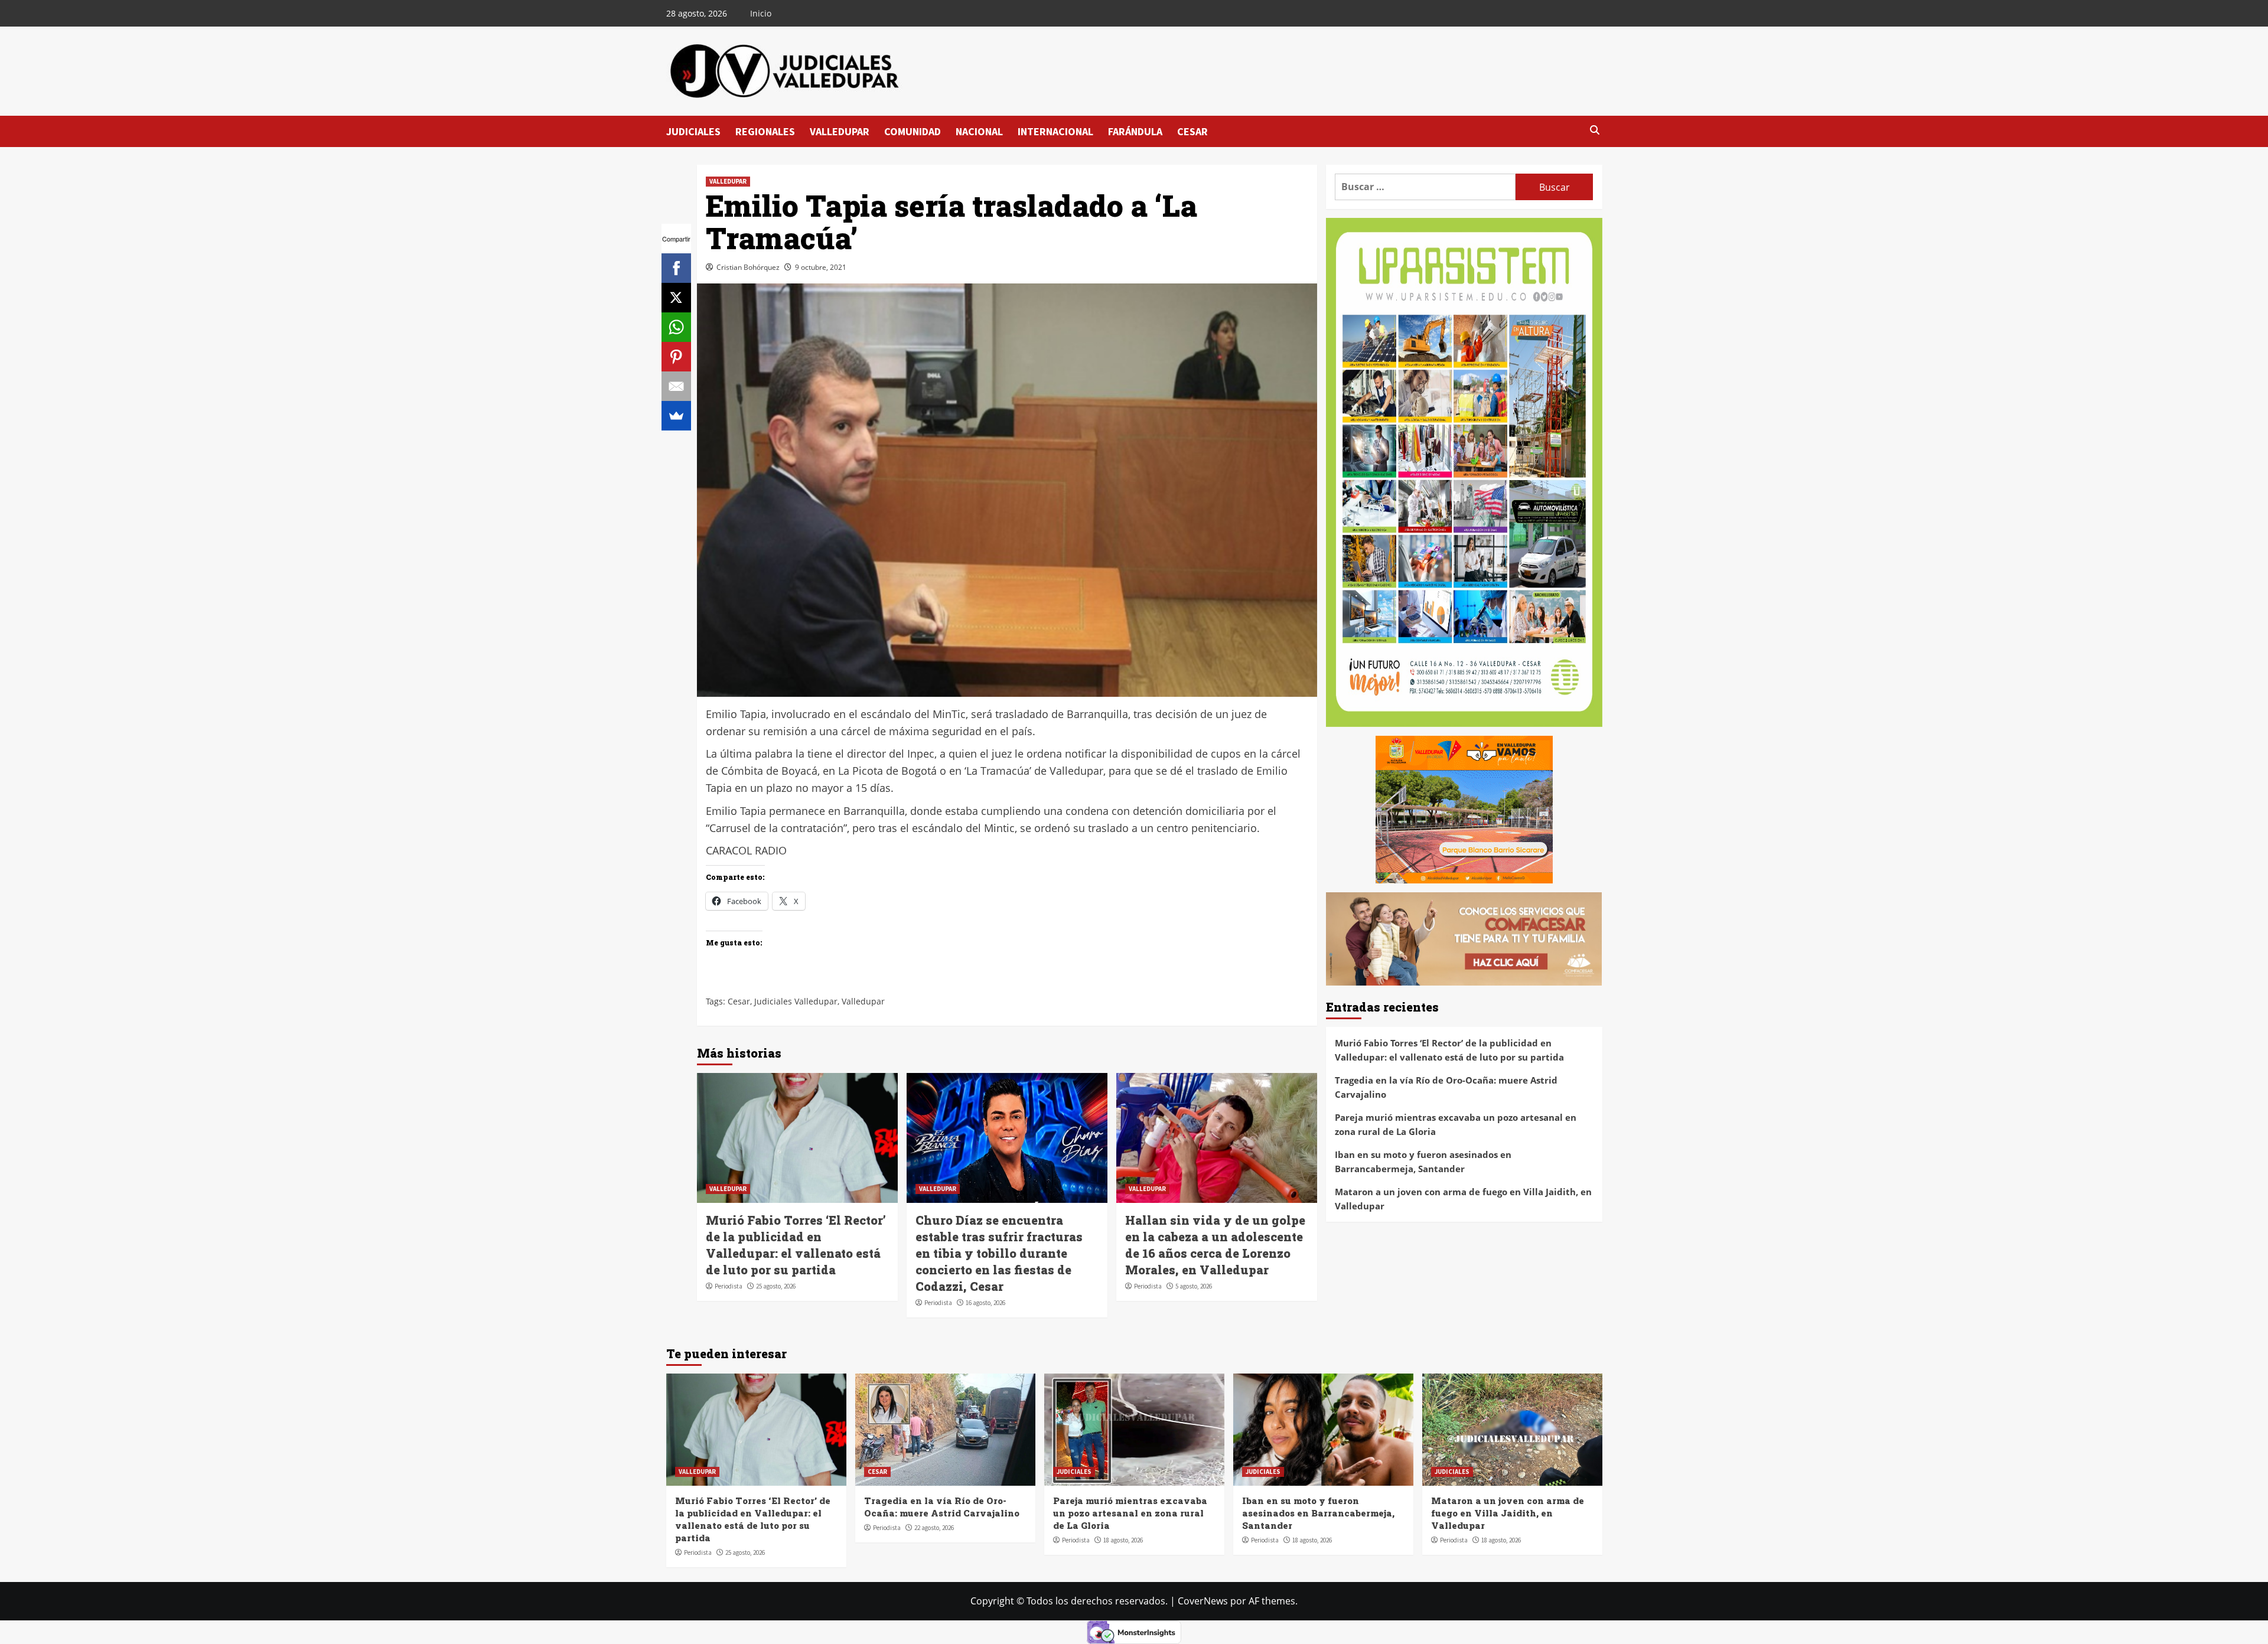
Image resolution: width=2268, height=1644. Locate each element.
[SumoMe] (676, 416)
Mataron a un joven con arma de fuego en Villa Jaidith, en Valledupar (1463, 1199)
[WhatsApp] (676, 327)
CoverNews (1203, 1601)
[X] (676, 298)
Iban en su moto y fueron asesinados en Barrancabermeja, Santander (1423, 1162)
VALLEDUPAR (840, 131)
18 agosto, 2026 (1123, 1540)
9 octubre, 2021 (821, 267)
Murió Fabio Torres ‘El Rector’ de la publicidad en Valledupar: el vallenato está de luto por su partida (1449, 1050)
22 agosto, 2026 (934, 1528)
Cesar (739, 1001)
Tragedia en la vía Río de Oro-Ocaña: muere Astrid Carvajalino (1446, 1087)
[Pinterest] (676, 357)
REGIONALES (765, 131)
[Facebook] (676, 268)
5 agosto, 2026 (1194, 1286)
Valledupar (863, 1001)
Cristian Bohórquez (748, 267)
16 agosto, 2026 (985, 1303)
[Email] (676, 386)
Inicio (761, 13)
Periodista (729, 1286)
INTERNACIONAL (1055, 131)
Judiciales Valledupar (796, 1001)
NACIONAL (979, 131)
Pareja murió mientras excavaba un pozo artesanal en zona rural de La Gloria (1456, 1124)
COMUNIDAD (913, 131)
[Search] (1595, 131)
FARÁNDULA (1135, 131)
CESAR (1192, 131)
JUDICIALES (693, 131)
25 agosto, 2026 (776, 1286)
